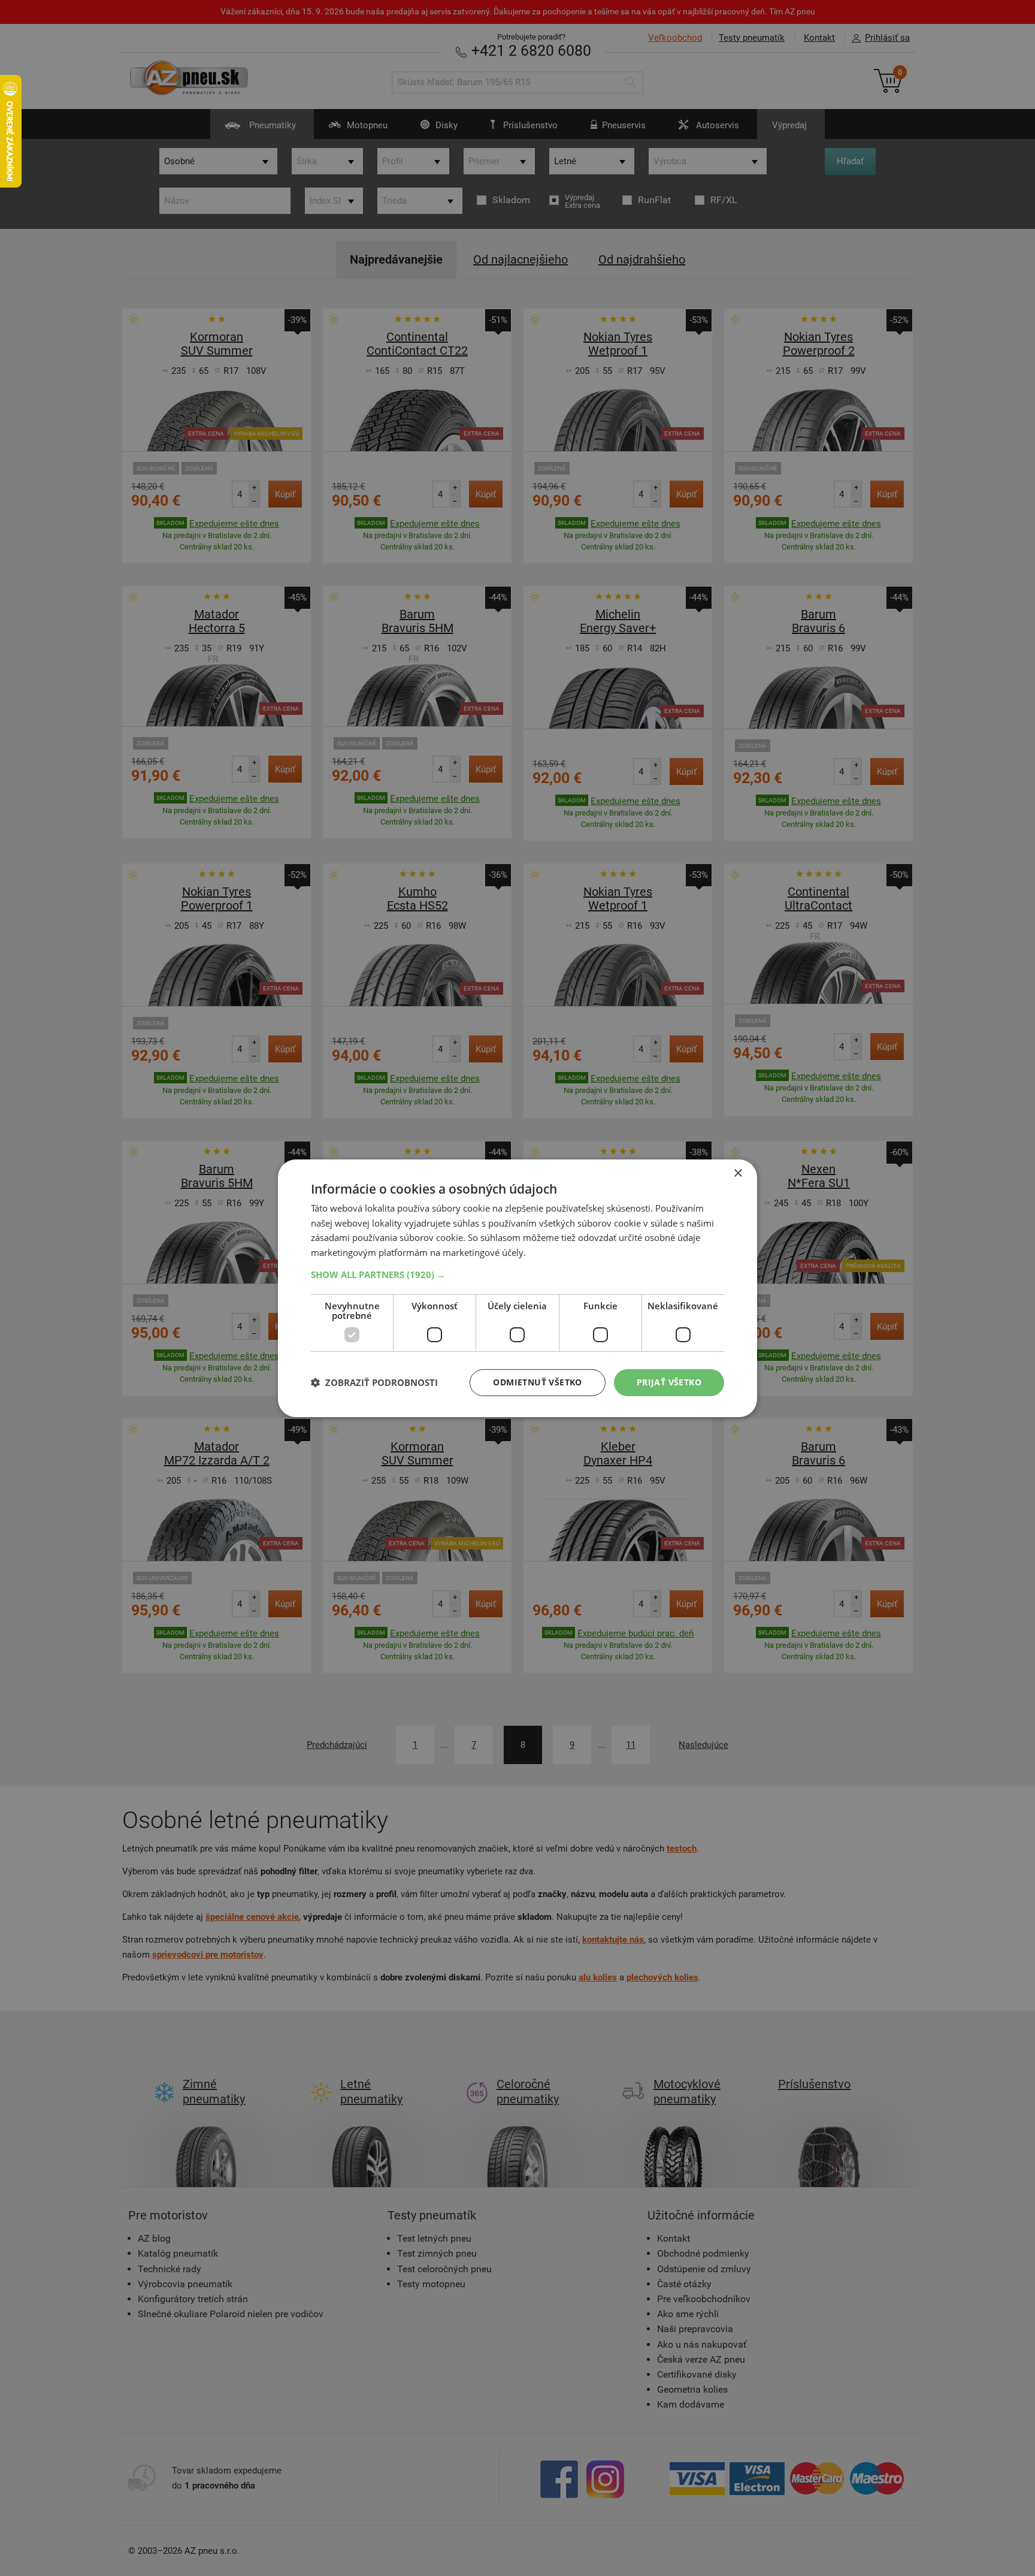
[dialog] (517, 1288)
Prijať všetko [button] (669, 1382)
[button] (517, 1275)
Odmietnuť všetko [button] (537, 1382)
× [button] (738, 1173)
